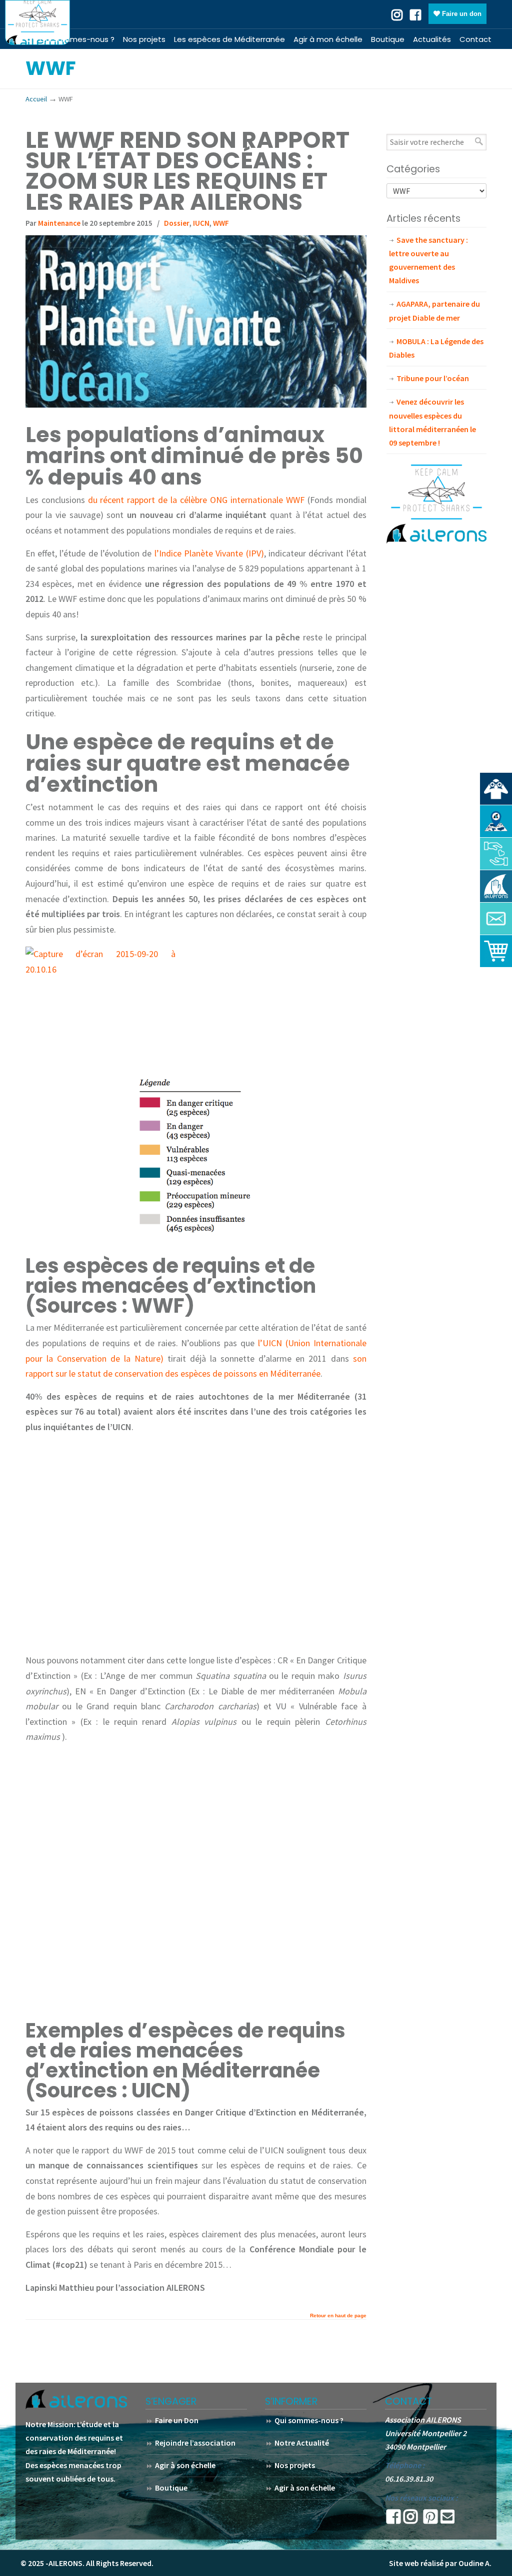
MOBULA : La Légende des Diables (436, 348)
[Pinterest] (430, 2520)
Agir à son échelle (185, 2465)
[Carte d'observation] (496, 821)
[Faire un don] (496, 854)
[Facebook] (415, 14)
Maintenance (59, 223)
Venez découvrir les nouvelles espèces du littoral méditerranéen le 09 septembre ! (432, 422)
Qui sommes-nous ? (309, 2420)
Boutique (171, 2488)
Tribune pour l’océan (433, 378)
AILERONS (37, 22)
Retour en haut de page (338, 2316)
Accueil (36, 99)
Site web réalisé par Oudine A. (440, 2563)
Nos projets (295, 2465)
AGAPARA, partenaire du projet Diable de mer (434, 310)
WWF (221, 223)
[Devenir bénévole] (496, 886)
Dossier (177, 223)
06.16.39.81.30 (409, 2479)
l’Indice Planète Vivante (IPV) (207, 553)
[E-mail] (447, 2520)
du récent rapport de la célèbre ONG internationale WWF (195, 500)
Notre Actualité (302, 2443)
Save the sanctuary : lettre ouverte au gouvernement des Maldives (428, 260)
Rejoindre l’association (195, 2443)
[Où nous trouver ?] (496, 789)
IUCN (201, 223)
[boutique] (496, 951)
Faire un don (461, 14)
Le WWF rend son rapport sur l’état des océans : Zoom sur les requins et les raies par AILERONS (187, 171)
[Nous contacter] (496, 919)
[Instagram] (410, 2520)
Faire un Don (177, 2420)
